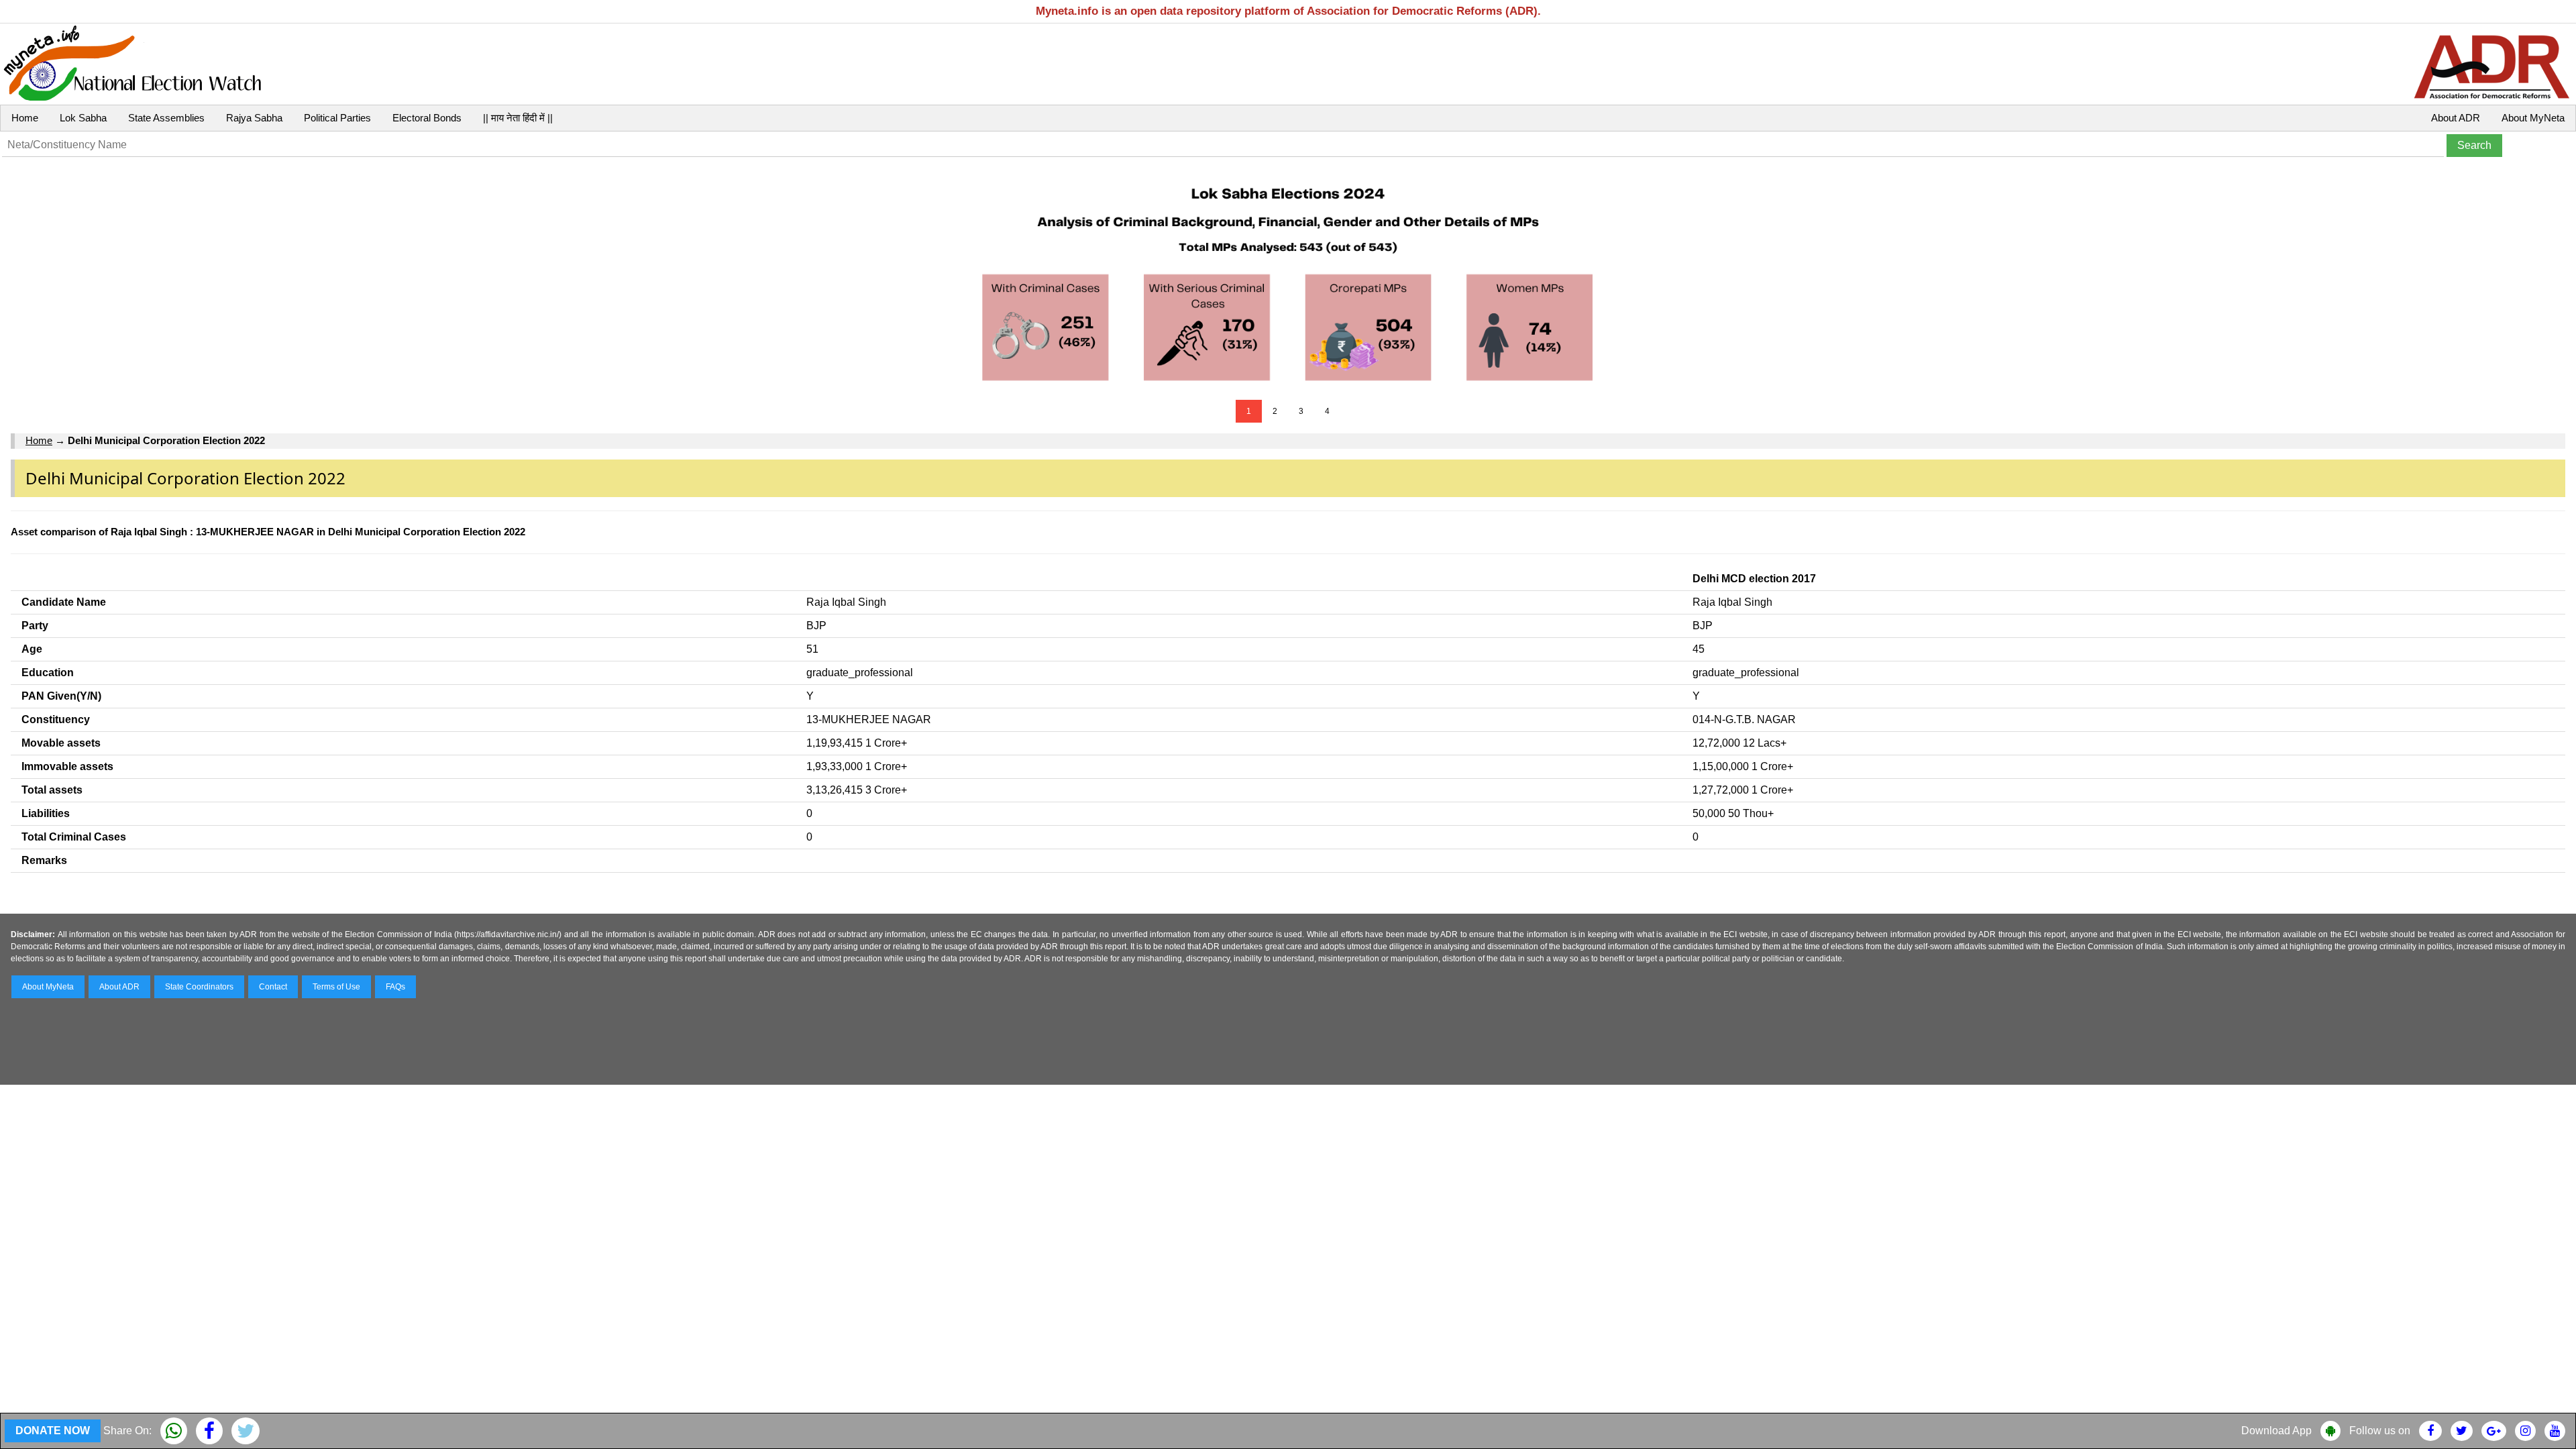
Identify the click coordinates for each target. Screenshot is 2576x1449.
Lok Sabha (83, 118)
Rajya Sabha (254, 118)
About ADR (2456, 118)
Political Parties (337, 118)
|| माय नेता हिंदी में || (518, 118)
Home (25, 118)
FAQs (395, 987)
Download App (2276, 1431)
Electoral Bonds (427, 118)
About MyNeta (2533, 118)
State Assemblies (166, 118)
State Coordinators (199, 987)
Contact (273, 987)
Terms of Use (336, 987)
